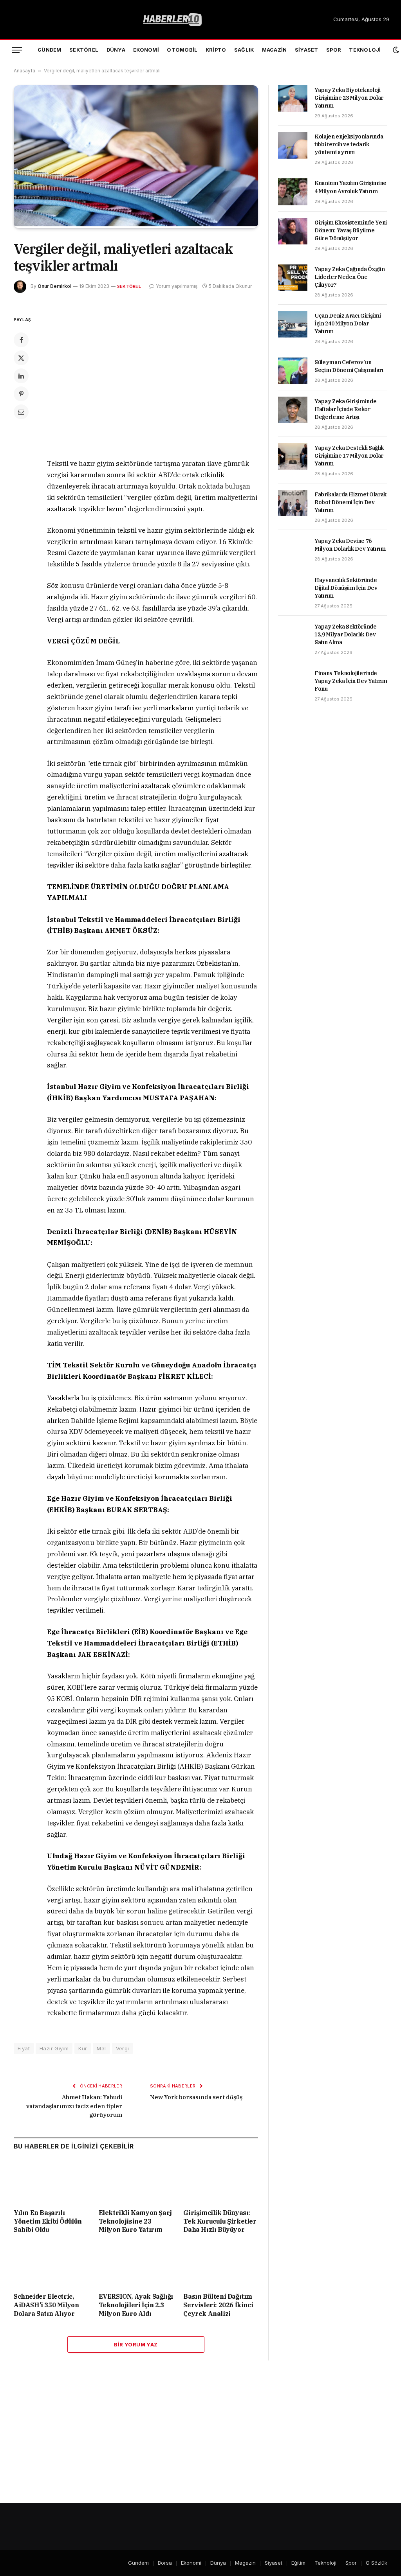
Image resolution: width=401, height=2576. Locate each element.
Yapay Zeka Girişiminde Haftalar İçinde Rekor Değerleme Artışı (345, 409)
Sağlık (244, 50)
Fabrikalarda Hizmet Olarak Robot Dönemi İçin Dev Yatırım (350, 502)
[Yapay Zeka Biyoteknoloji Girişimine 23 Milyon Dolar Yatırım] (293, 99)
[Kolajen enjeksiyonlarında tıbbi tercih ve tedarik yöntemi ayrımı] (293, 145)
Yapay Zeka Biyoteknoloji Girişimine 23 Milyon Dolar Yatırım (349, 98)
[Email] (21, 412)
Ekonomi (146, 50)
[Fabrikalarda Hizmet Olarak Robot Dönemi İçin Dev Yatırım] (293, 503)
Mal (101, 2048)
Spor (334, 50)
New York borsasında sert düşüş (196, 2097)
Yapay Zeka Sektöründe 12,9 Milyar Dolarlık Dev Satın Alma (346, 634)
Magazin (275, 50)
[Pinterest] (21, 394)
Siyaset (307, 50)
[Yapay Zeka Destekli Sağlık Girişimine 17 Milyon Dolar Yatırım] (293, 456)
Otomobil (182, 50)
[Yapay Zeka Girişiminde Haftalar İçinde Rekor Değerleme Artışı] (293, 410)
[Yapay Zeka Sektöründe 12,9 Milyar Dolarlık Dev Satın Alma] (293, 635)
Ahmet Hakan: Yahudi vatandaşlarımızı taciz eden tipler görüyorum (74, 2106)
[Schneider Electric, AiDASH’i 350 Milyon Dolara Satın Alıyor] (51, 2265)
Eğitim (298, 2563)
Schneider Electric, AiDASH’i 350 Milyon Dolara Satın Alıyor (46, 2305)
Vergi (123, 2048)
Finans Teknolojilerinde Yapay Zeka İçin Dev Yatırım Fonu (351, 681)
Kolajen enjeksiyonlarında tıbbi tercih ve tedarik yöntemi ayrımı (349, 144)
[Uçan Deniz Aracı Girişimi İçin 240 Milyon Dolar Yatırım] (293, 324)
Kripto (216, 50)
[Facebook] (21, 340)
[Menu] (17, 50)
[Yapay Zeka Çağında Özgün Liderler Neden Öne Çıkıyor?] (293, 278)
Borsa (165, 2563)
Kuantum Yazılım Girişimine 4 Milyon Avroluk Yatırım (350, 187)
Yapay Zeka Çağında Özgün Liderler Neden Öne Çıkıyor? (350, 277)
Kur (83, 2048)
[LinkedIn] (21, 376)
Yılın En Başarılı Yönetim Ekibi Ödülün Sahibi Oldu (48, 2221)
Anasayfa (24, 71)
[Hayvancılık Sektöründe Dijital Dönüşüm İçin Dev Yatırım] (293, 589)
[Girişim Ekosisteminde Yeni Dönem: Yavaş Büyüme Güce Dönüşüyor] (293, 231)
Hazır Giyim (54, 2048)
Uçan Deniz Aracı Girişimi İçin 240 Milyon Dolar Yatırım (348, 323)
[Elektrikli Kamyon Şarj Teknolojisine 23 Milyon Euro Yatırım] (136, 2182)
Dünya (116, 50)
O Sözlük (377, 2563)
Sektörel (84, 50)
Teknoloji (365, 50)
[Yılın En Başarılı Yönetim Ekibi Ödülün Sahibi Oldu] (51, 2182)
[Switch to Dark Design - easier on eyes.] (396, 50)
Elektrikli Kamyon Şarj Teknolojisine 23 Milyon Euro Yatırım (135, 2221)
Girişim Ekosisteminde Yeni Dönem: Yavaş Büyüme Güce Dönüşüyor (351, 230)
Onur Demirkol (54, 286)
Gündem (50, 50)
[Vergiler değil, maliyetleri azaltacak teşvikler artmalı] (136, 224)
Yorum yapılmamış (177, 286)
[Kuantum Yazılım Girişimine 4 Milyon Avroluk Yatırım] (293, 192)
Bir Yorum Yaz (136, 2344)
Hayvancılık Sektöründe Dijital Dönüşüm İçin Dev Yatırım (346, 588)
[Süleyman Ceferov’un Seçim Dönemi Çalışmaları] (293, 371)
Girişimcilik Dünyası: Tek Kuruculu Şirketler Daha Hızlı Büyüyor (220, 2221)
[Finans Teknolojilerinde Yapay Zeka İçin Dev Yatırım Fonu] (293, 682)
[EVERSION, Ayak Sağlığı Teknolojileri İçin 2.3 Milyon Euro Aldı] (136, 2265)
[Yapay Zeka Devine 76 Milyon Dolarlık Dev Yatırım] (293, 550)
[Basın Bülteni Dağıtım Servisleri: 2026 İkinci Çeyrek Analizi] (221, 2265)
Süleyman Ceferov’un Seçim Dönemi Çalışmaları (349, 366)
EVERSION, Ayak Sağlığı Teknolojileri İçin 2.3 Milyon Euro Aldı (136, 2305)
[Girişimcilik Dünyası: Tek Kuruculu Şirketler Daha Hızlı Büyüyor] (221, 2182)
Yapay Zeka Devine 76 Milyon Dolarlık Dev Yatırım (350, 545)
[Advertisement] (169, 381)
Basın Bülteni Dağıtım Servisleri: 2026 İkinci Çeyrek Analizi (218, 2305)
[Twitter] (21, 358)
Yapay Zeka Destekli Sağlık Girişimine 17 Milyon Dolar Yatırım (349, 456)
